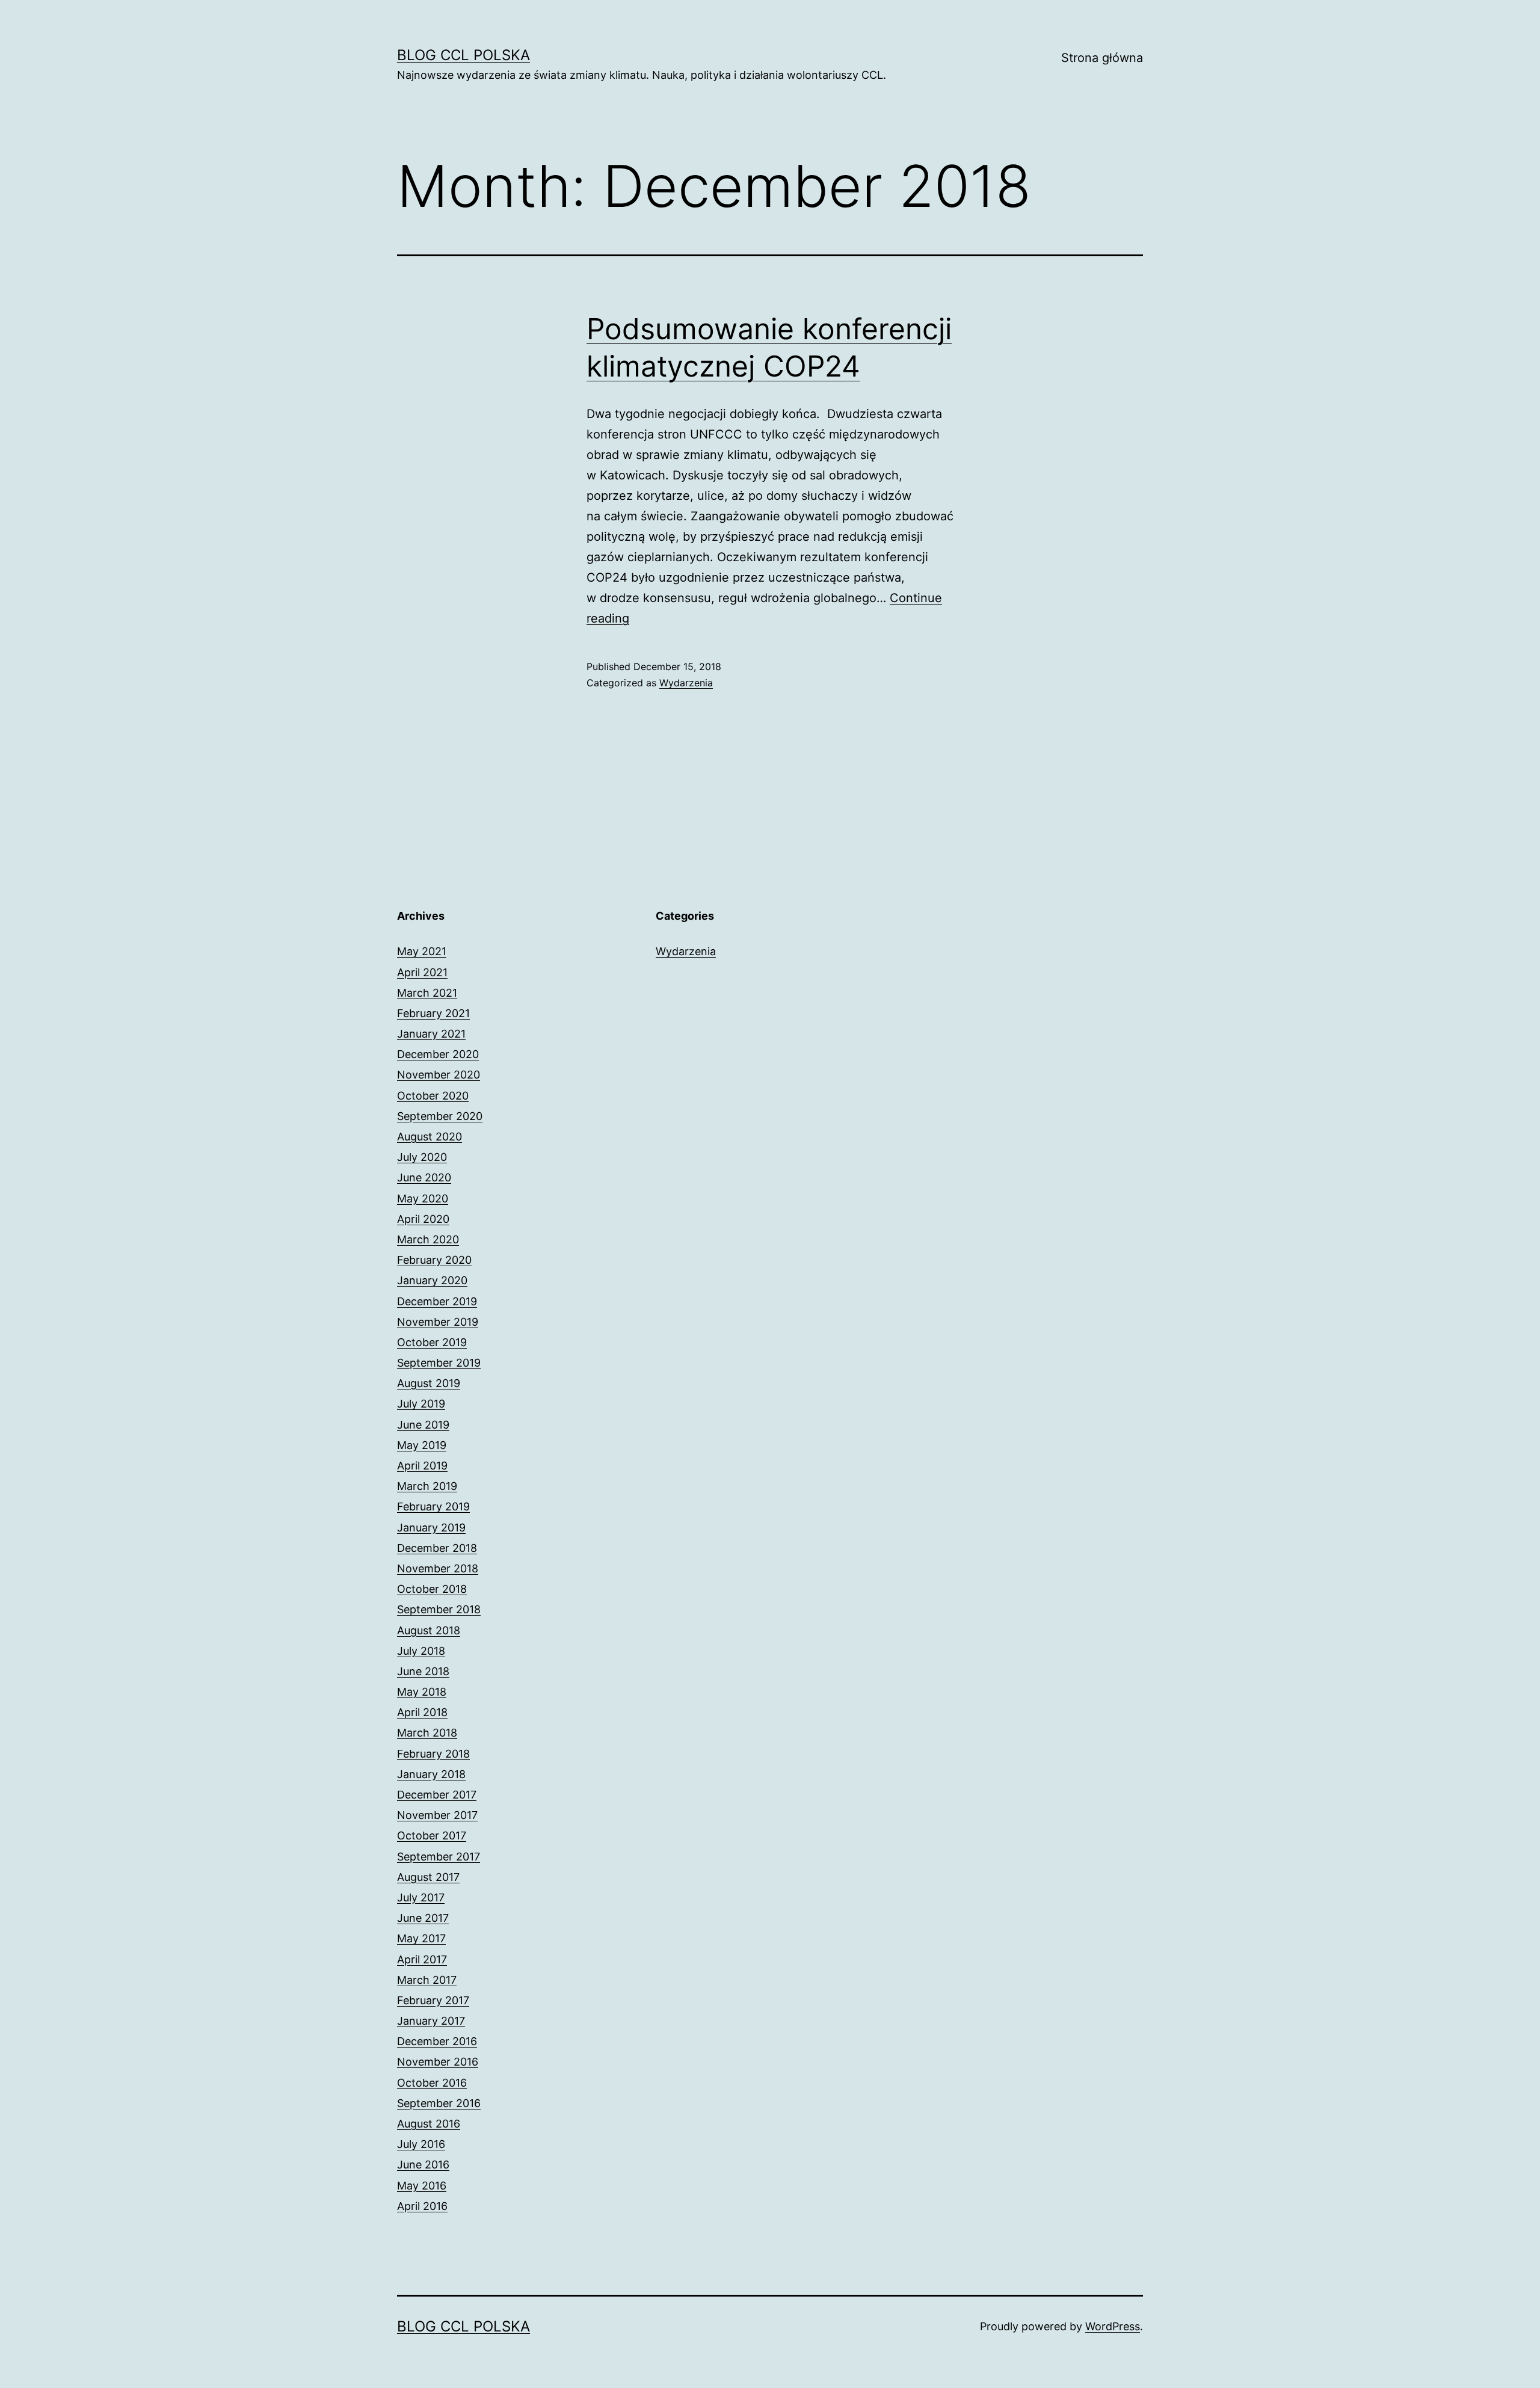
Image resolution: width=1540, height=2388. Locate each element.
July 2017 (421, 1897)
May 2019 (422, 1445)
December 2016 (437, 2041)
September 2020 (440, 1116)
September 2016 (439, 2103)
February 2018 (433, 1754)
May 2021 (422, 951)
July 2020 (422, 1157)
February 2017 (433, 2000)
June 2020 (424, 1177)
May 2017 (421, 1938)
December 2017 (437, 1795)
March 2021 (427, 993)
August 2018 (429, 1630)
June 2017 (423, 1918)
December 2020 (438, 1054)
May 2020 (423, 1199)
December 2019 (437, 1301)
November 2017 (437, 1815)
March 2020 (428, 1239)
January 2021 (431, 1034)
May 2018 (422, 1692)
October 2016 (432, 2083)
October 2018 (432, 1589)
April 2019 (422, 1466)
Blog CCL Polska (464, 55)
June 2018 (423, 1671)
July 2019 (421, 1404)
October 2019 (432, 1342)
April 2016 (422, 2206)
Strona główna (1102, 58)
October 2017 (432, 1836)
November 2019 (438, 1322)
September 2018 (439, 1609)
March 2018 (427, 1733)
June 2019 (423, 1425)
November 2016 (438, 2062)
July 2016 (421, 2144)
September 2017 (439, 1857)
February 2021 (433, 1013)
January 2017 (431, 2021)
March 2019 (427, 1486)
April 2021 (422, 972)
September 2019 (439, 1363)
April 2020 (423, 1219)
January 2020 (432, 1280)
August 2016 (429, 2124)
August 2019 (429, 1383)
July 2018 (421, 1651)
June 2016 (423, 2165)
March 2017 (427, 1980)
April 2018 (422, 1712)
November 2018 (438, 1568)
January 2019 (431, 1528)
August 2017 (428, 1877)
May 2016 (422, 2186)
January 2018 (431, 1774)
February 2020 (434, 1260)
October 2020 (433, 1096)
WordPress (1113, 2326)
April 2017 (422, 1959)
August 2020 (430, 1137)
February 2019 (433, 1506)
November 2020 (439, 1075)
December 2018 (437, 1548)
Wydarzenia (686, 683)
